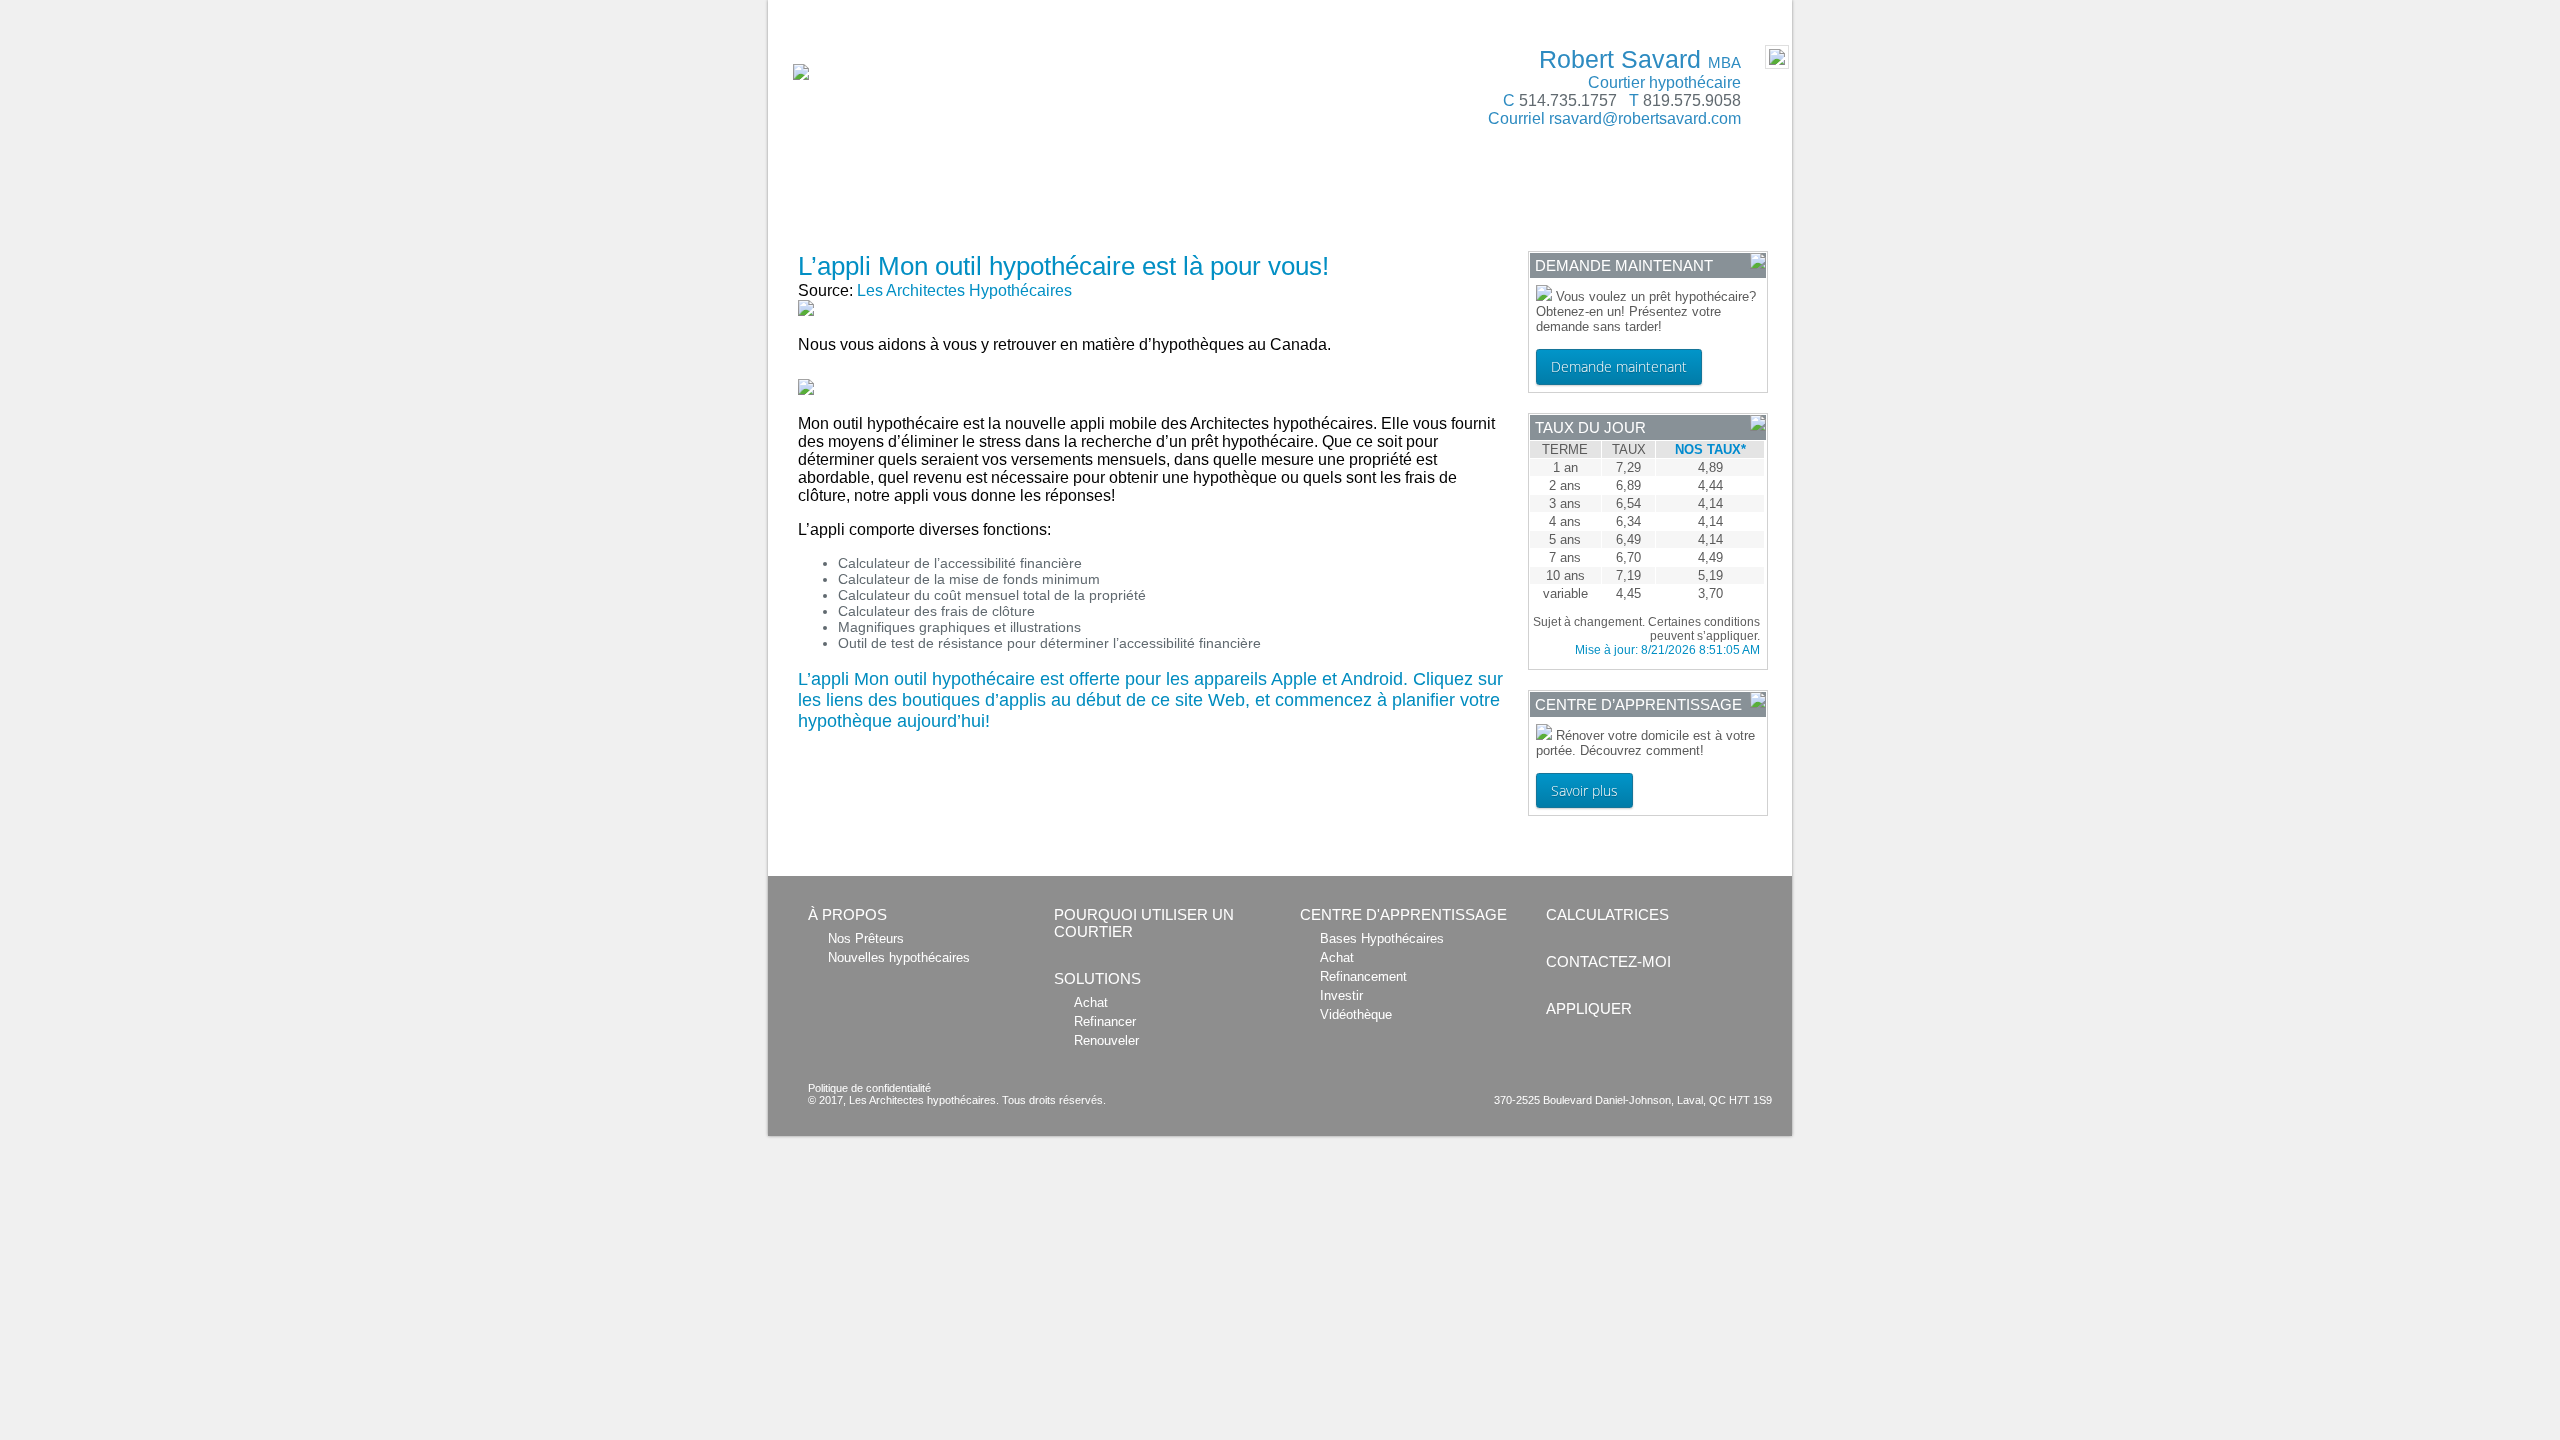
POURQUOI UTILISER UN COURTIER (1003, 202)
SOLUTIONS (1188, 202)
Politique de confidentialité (869, 1088)
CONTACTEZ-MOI (1677, 202)
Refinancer (1105, 1021)
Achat (1091, 1002)
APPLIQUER (824, 233)
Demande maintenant (1619, 366)
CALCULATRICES (1320, 202)
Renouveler (1106, 1040)
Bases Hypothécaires (1382, 938)
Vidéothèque (1356, 1014)
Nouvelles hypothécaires (899, 957)
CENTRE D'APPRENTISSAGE (1498, 202)
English (800, 11)
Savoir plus (1584, 790)
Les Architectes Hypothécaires (964, 290)
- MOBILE (1748, 11)
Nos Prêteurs (866, 938)
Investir (1341, 995)
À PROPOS (821, 202)
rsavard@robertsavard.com (1645, 118)
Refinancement (1363, 976)
